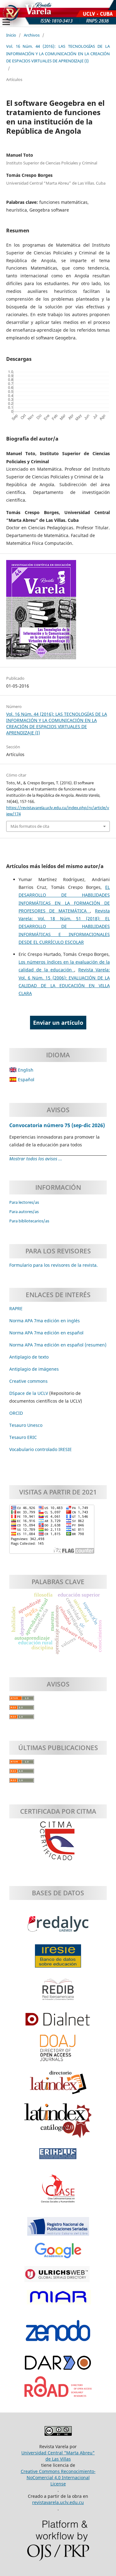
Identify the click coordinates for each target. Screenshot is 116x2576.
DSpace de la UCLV (29, 1393)
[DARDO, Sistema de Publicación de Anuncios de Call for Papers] (58, 2366)
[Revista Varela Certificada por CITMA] (58, 1841)
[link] (23, 1437)
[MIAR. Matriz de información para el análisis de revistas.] (58, 2300)
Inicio (11, 35)
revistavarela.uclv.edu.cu (58, 2502)
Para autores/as (24, 1212)
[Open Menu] (6, 22)
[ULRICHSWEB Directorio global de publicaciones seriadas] (58, 2277)
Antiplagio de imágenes (34, 1369)
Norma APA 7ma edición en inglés (45, 1321)
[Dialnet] (58, 2023)
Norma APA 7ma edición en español (46, 1333)
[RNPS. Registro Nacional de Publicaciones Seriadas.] (58, 2229)
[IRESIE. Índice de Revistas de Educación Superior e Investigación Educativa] (58, 1959)
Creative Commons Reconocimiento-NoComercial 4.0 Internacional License (58, 2477)
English (25, 1070)
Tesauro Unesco (26, 1425)
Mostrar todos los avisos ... (36, 1159)
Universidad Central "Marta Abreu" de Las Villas (58, 2456)
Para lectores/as (24, 1202)
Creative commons (28, 1381)
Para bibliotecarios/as (29, 1221)
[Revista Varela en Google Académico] (58, 2254)
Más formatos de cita (30, 826)
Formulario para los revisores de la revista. (54, 1265)
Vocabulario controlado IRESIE (41, 1449)
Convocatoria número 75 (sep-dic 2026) (57, 1125)
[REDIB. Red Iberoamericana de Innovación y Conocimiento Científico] (58, 1992)
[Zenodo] (58, 2334)
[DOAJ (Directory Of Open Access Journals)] (58, 2051)
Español (26, 1080)
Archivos (32, 35)
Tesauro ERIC (23, 1437)
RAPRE (16, 1308)
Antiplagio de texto (29, 1357)
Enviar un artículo (58, 1023)
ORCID (16, 1413)
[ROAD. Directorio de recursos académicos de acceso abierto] (58, 2390)
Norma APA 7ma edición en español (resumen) (58, 1345)
